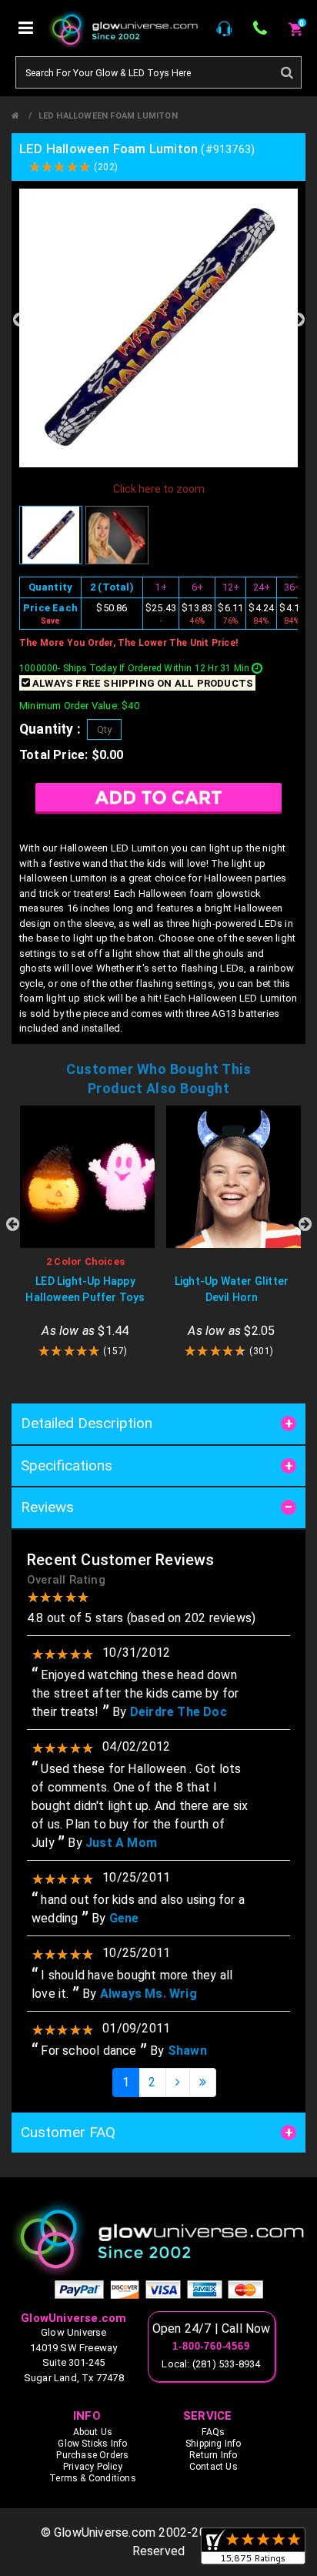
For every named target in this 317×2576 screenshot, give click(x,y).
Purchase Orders (92, 2455)
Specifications (67, 1465)
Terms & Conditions (93, 2478)
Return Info (213, 2455)
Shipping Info (214, 2444)
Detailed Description (87, 1423)
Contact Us (214, 2467)
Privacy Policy (93, 2467)
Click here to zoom (159, 489)
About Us (93, 2432)
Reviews (47, 1507)
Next (298, 319)
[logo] (158, 2238)
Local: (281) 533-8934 (211, 2364)
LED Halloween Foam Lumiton (108, 116)
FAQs (213, 2432)
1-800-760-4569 (211, 2347)
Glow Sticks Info (92, 2444)
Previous (19, 319)
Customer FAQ (68, 2132)
